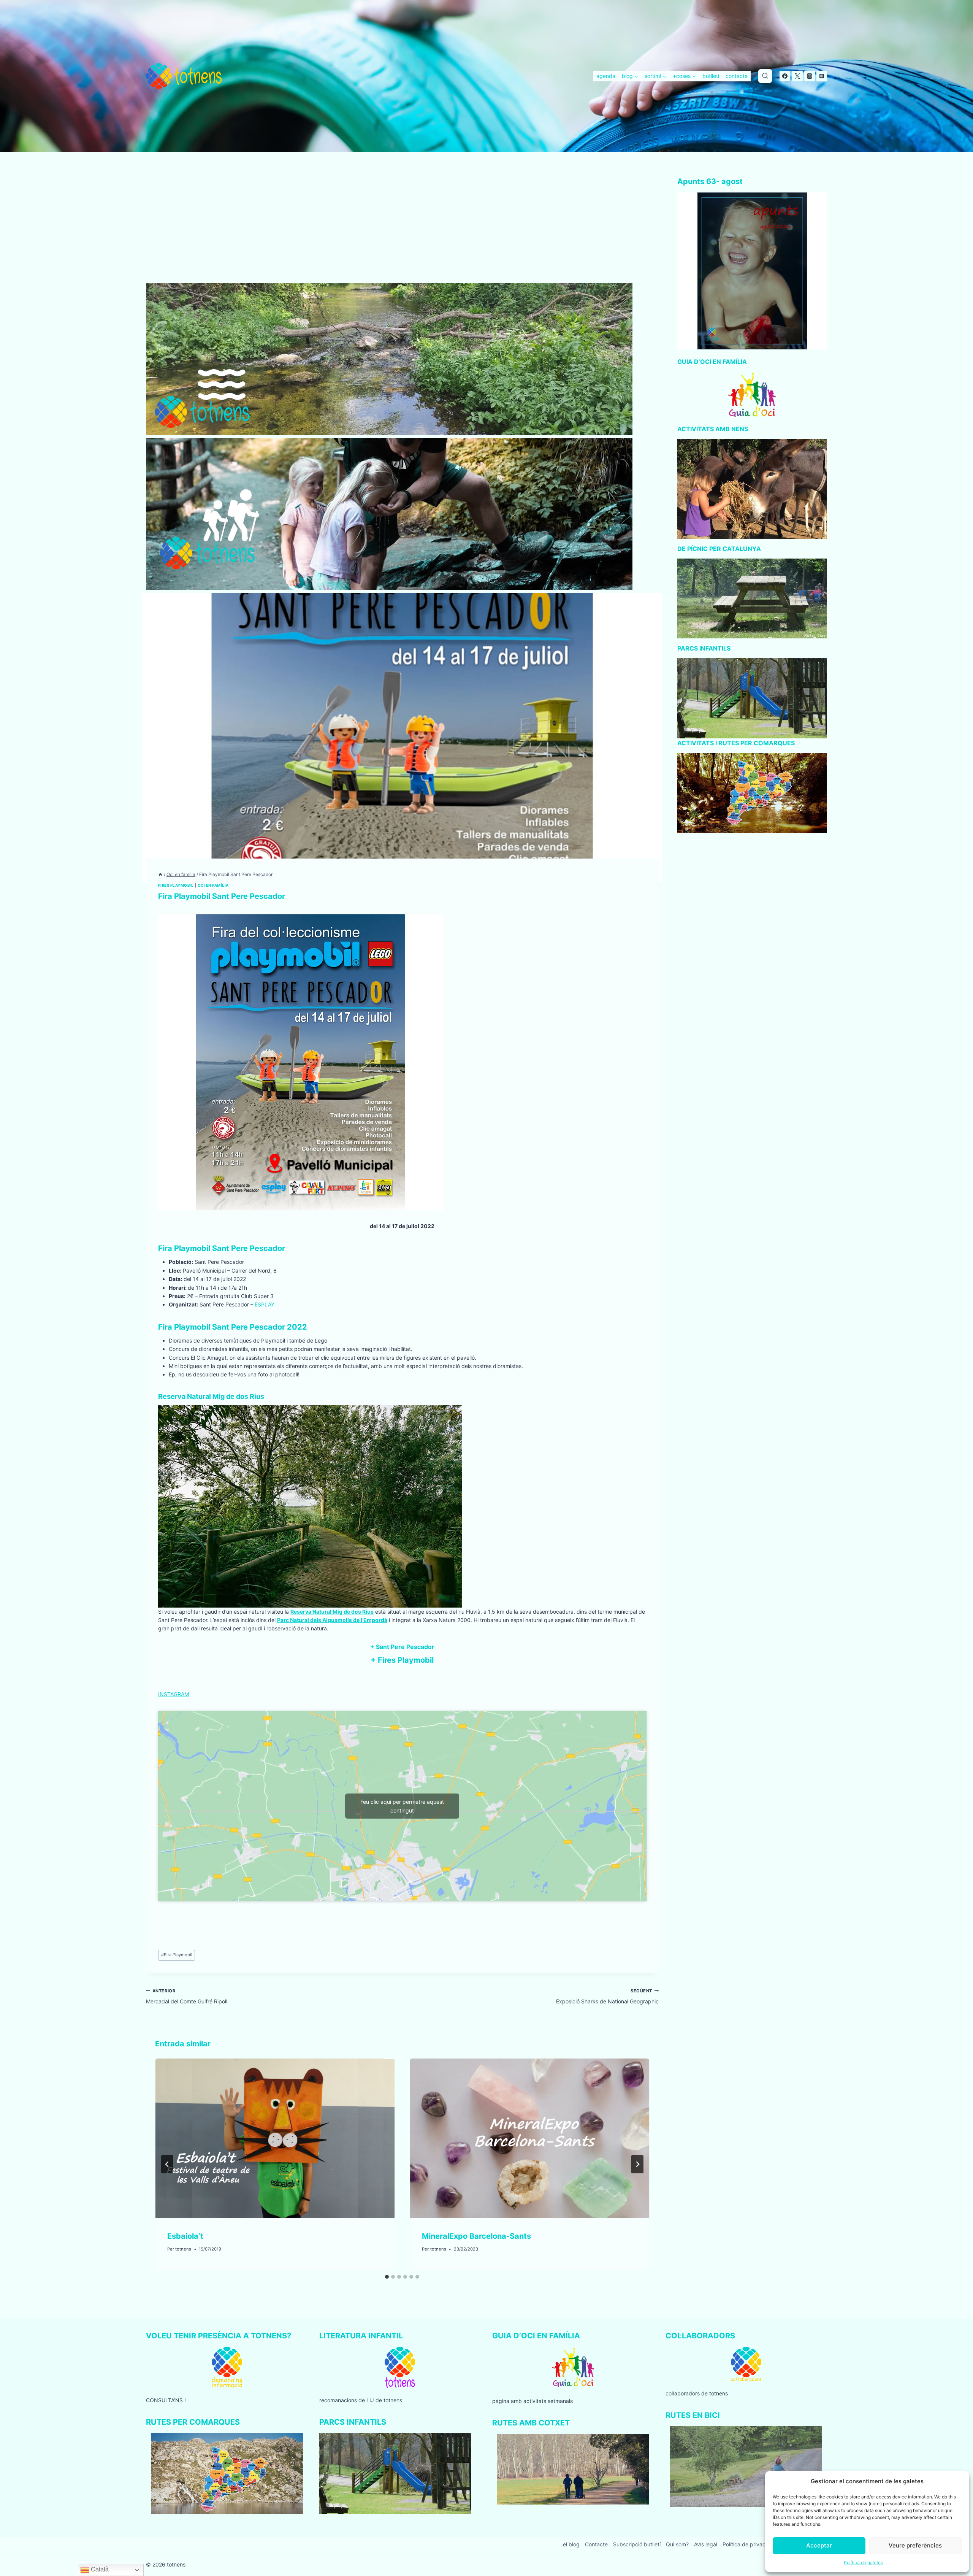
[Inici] (160, 874)
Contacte (596, 2544)
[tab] (387, 2277)
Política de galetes (863, 2563)
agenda (606, 76)
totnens (183, 2249)
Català (99, 2569)
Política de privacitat (748, 2544)
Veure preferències (915, 2545)
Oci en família (213, 885)
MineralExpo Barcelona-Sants (476, 2236)
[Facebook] (785, 76)
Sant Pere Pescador (405, 1647)
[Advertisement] (402, 227)
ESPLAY (265, 1304)
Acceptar (819, 2545)
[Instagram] (810, 76)
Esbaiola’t (185, 2236)
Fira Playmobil (177, 1955)
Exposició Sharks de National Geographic (607, 1996)
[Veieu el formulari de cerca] (765, 76)
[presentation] (275, 2138)
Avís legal (706, 2544)
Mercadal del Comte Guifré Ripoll (187, 1996)
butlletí (711, 76)
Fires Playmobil (176, 885)
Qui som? (677, 2544)
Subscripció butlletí (637, 2544)
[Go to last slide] (167, 2164)
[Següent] (637, 2164)
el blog (571, 2544)
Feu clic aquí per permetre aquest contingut (402, 1806)
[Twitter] (797, 76)
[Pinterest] (822, 76)
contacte (737, 76)
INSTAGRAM (174, 1694)
